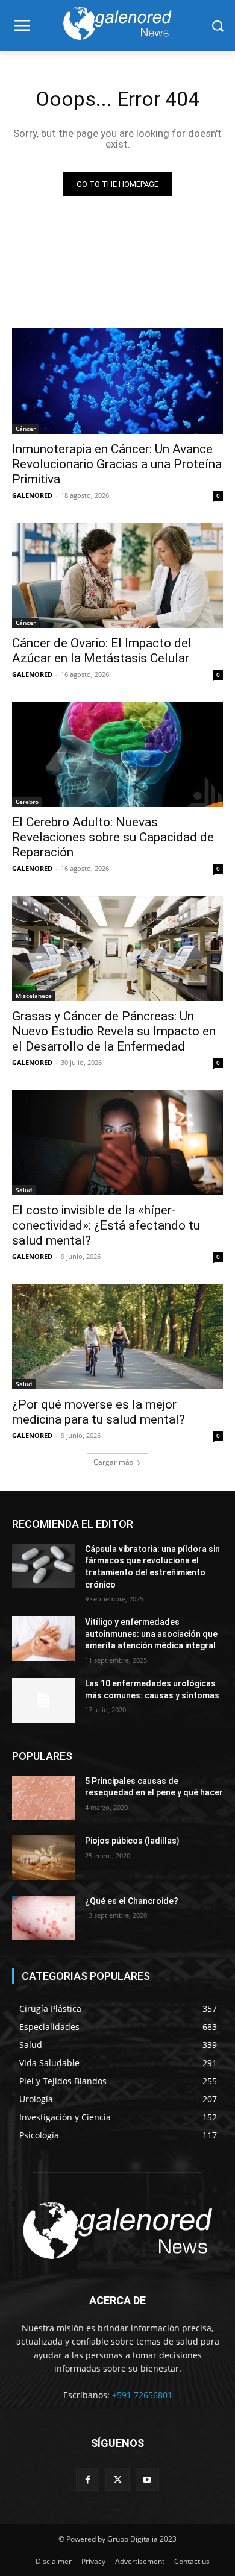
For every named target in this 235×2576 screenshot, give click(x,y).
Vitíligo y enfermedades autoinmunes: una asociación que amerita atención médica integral (151, 1634)
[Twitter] (117, 2479)
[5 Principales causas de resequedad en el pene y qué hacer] (44, 1798)
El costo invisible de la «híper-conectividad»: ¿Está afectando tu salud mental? (106, 1225)
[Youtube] (147, 2479)
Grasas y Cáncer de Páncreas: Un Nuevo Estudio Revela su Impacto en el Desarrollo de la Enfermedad (114, 1031)
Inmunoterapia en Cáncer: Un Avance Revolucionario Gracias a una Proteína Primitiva (117, 464)
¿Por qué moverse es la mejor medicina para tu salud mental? (99, 1412)
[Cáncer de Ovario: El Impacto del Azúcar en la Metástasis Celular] (117, 575)
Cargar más (113, 1462)
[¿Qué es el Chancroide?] (44, 1918)
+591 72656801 (142, 2395)
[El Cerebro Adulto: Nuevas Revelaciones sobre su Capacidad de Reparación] (117, 754)
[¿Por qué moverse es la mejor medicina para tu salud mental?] (117, 1337)
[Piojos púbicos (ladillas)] (44, 1858)
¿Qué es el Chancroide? (132, 1901)
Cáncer (26, 429)
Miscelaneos (34, 996)
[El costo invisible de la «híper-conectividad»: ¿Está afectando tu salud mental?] (117, 1142)
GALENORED (32, 495)
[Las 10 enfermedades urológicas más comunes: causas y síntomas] (44, 1700)
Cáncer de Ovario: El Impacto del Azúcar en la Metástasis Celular (102, 651)
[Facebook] (88, 2479)
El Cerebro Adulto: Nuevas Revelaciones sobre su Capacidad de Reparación (113, 837)
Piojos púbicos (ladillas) (132, 1841)
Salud (24, 1190)
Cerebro (27, 802)
